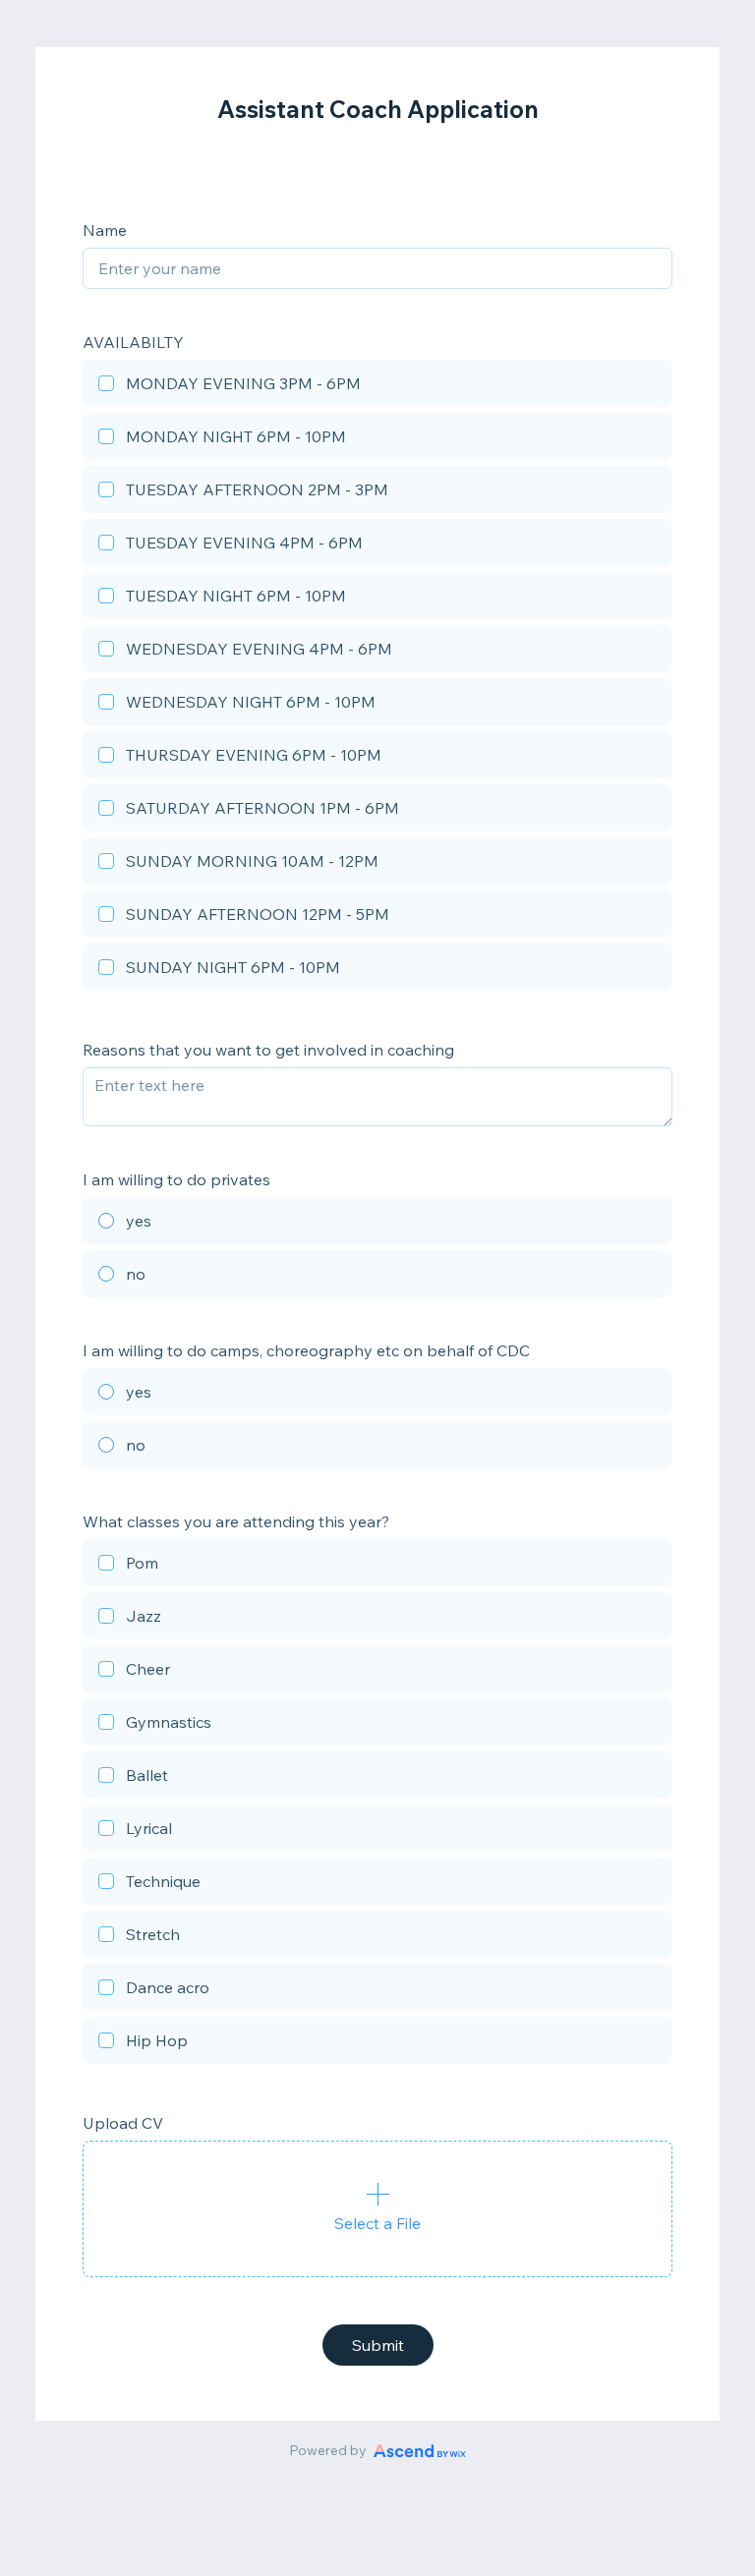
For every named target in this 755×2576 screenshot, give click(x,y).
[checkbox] (377, 386)
